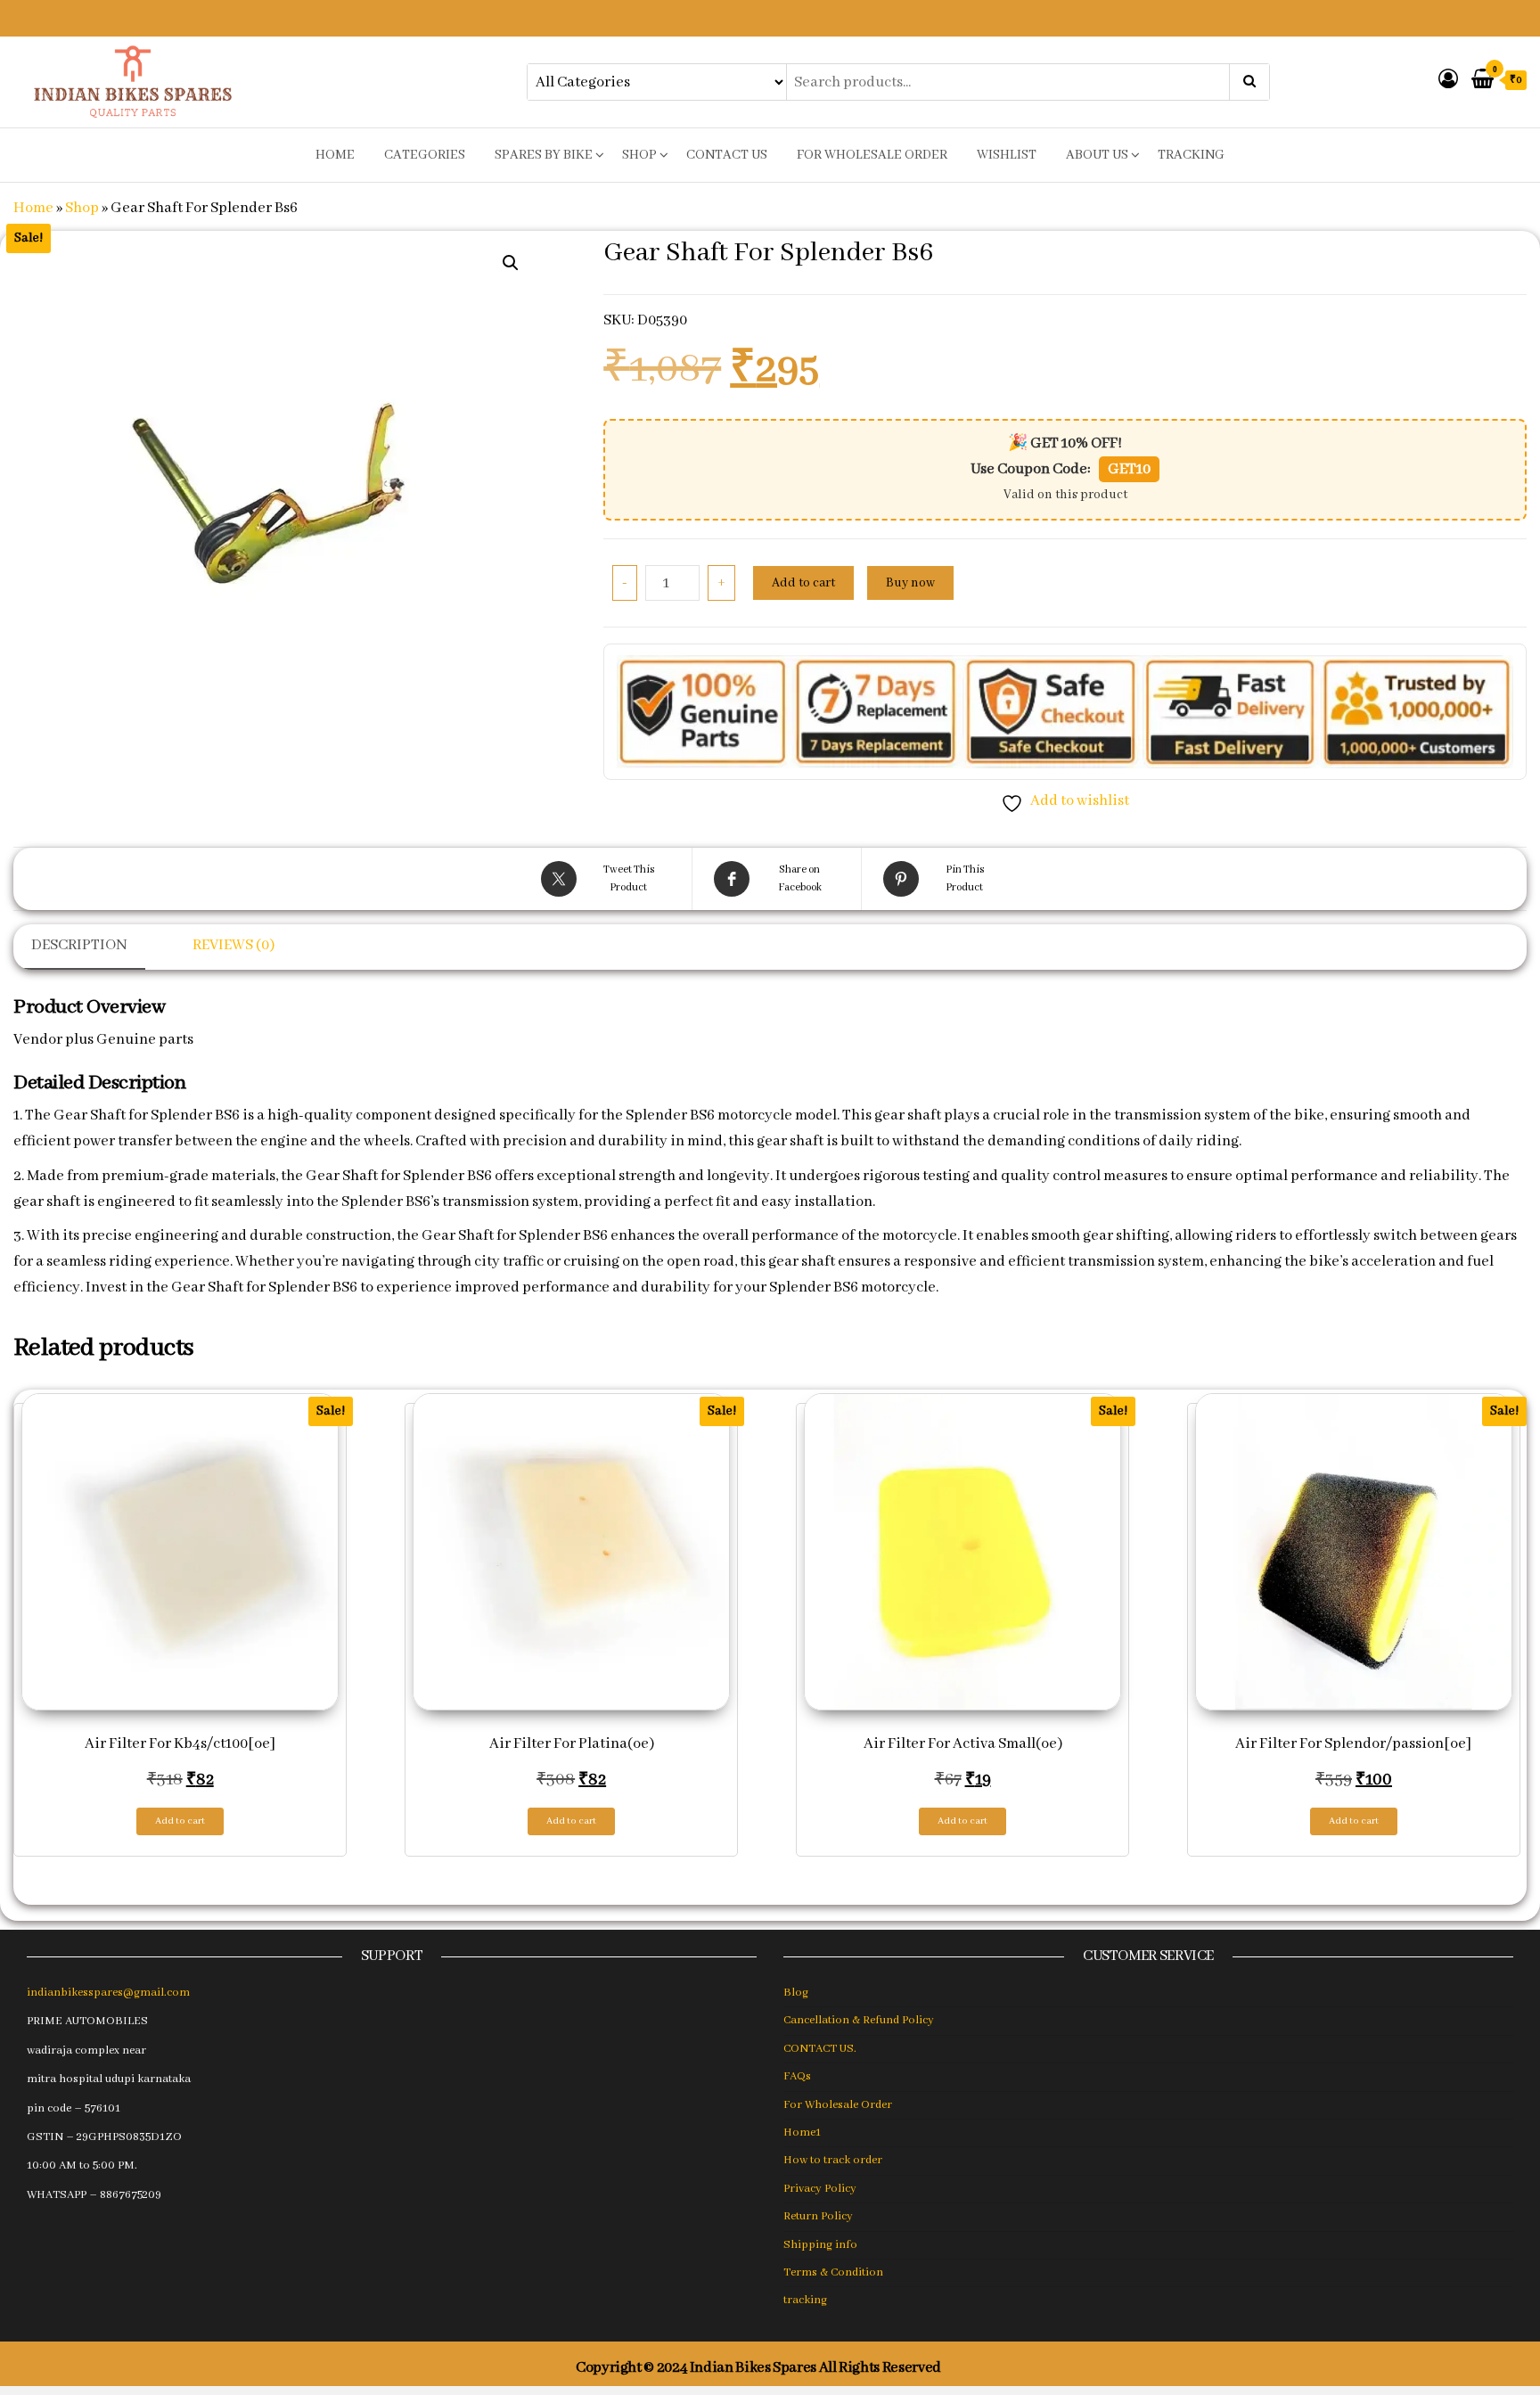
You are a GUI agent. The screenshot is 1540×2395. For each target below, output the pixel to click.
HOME (335, 155)
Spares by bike (544, 155)
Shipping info (820, 2245)
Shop (639, 155)
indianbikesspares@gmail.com (108, 1993)
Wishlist (1007, 155)
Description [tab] (79, 945)
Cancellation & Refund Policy (859, 2020)
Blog (796, 1993)
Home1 (802, 2133)
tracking (1191, 155)
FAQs (797, 2076)
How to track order (833, 2160)
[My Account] (1448, 81)
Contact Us (727, 155)
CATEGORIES (425, 155)
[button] (511, 263)
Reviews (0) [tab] (233, 945)
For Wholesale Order (872, 155)
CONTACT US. (820, 2049)
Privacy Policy (820, 2189)
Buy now (910, 583)
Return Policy (818, 2216)
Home (33, 208)
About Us (1097, 155)
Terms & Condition (833, 2272)
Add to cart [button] (180, 1821)
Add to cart (803, 583)
